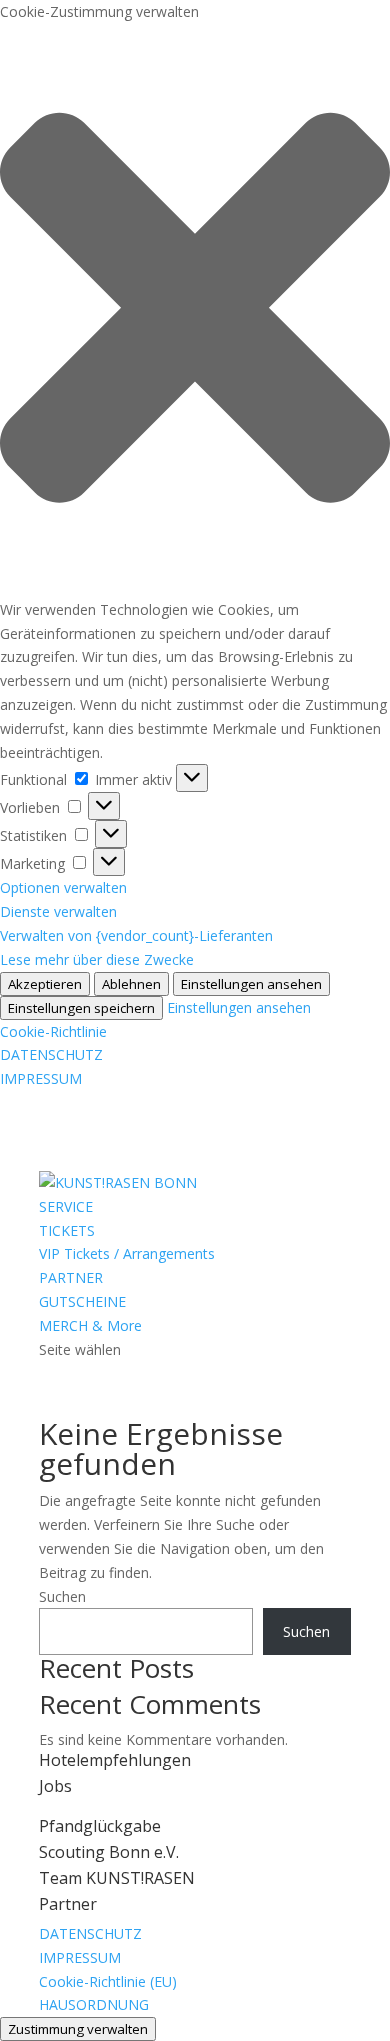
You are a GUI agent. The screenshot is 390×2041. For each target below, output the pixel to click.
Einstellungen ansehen (251, 984)
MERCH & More (90, 1325)
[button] (195, 311)
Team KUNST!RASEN (117, 1878)
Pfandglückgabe (100, 1826)
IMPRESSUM (41, 1078)
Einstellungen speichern (81, 1008)
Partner (68, 1904)
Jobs (55, 1786)
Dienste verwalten (58, 911)
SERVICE (66, 1206)
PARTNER (71, 1277)
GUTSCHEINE (82, 1301)
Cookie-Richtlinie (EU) (108, 1981)
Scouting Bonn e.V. (109, 1852)
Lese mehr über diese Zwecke (97, 959)
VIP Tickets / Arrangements (127, 1253)
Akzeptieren (45, 984)
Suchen (62, 1596)
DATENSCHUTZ (51, 1054)
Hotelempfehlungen (115, 1760)
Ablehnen (131, 984)
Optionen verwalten (63, 887)
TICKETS (67, 1230)
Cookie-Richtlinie (53, 1031)
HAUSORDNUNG (94, 2004)
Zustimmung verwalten (78, 2029)
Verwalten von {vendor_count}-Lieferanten (136, 935)
